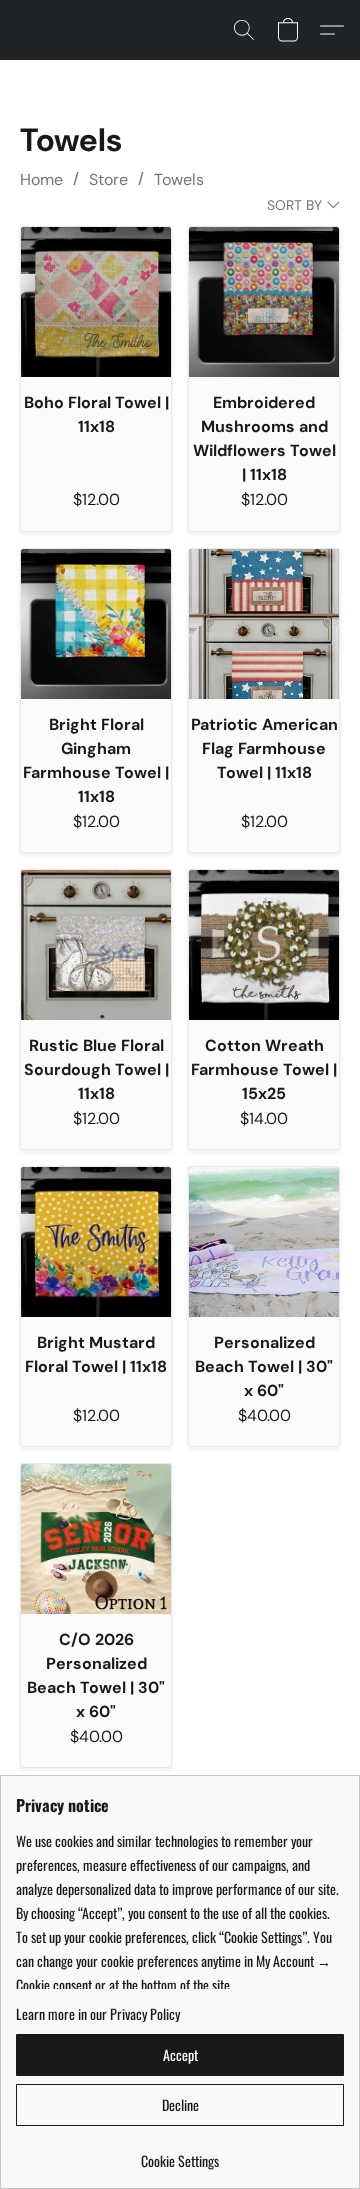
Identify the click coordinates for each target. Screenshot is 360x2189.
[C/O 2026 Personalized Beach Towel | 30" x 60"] (96, 1539)
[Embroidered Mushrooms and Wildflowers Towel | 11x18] (264, 302)
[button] (244, 30)
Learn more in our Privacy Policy (98, 2014)
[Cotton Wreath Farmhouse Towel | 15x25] (264, 945)
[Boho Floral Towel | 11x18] (96, 302)
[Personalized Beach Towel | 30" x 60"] (264, 1242)
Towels (179, 179)
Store (108, 179)
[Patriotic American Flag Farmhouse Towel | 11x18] (264, 624)
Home (41, 179)
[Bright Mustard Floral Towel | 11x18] (96, 1242)
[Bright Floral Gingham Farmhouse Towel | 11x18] (96, 624)
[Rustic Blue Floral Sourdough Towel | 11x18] (96, 945)
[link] (180, 2153)
